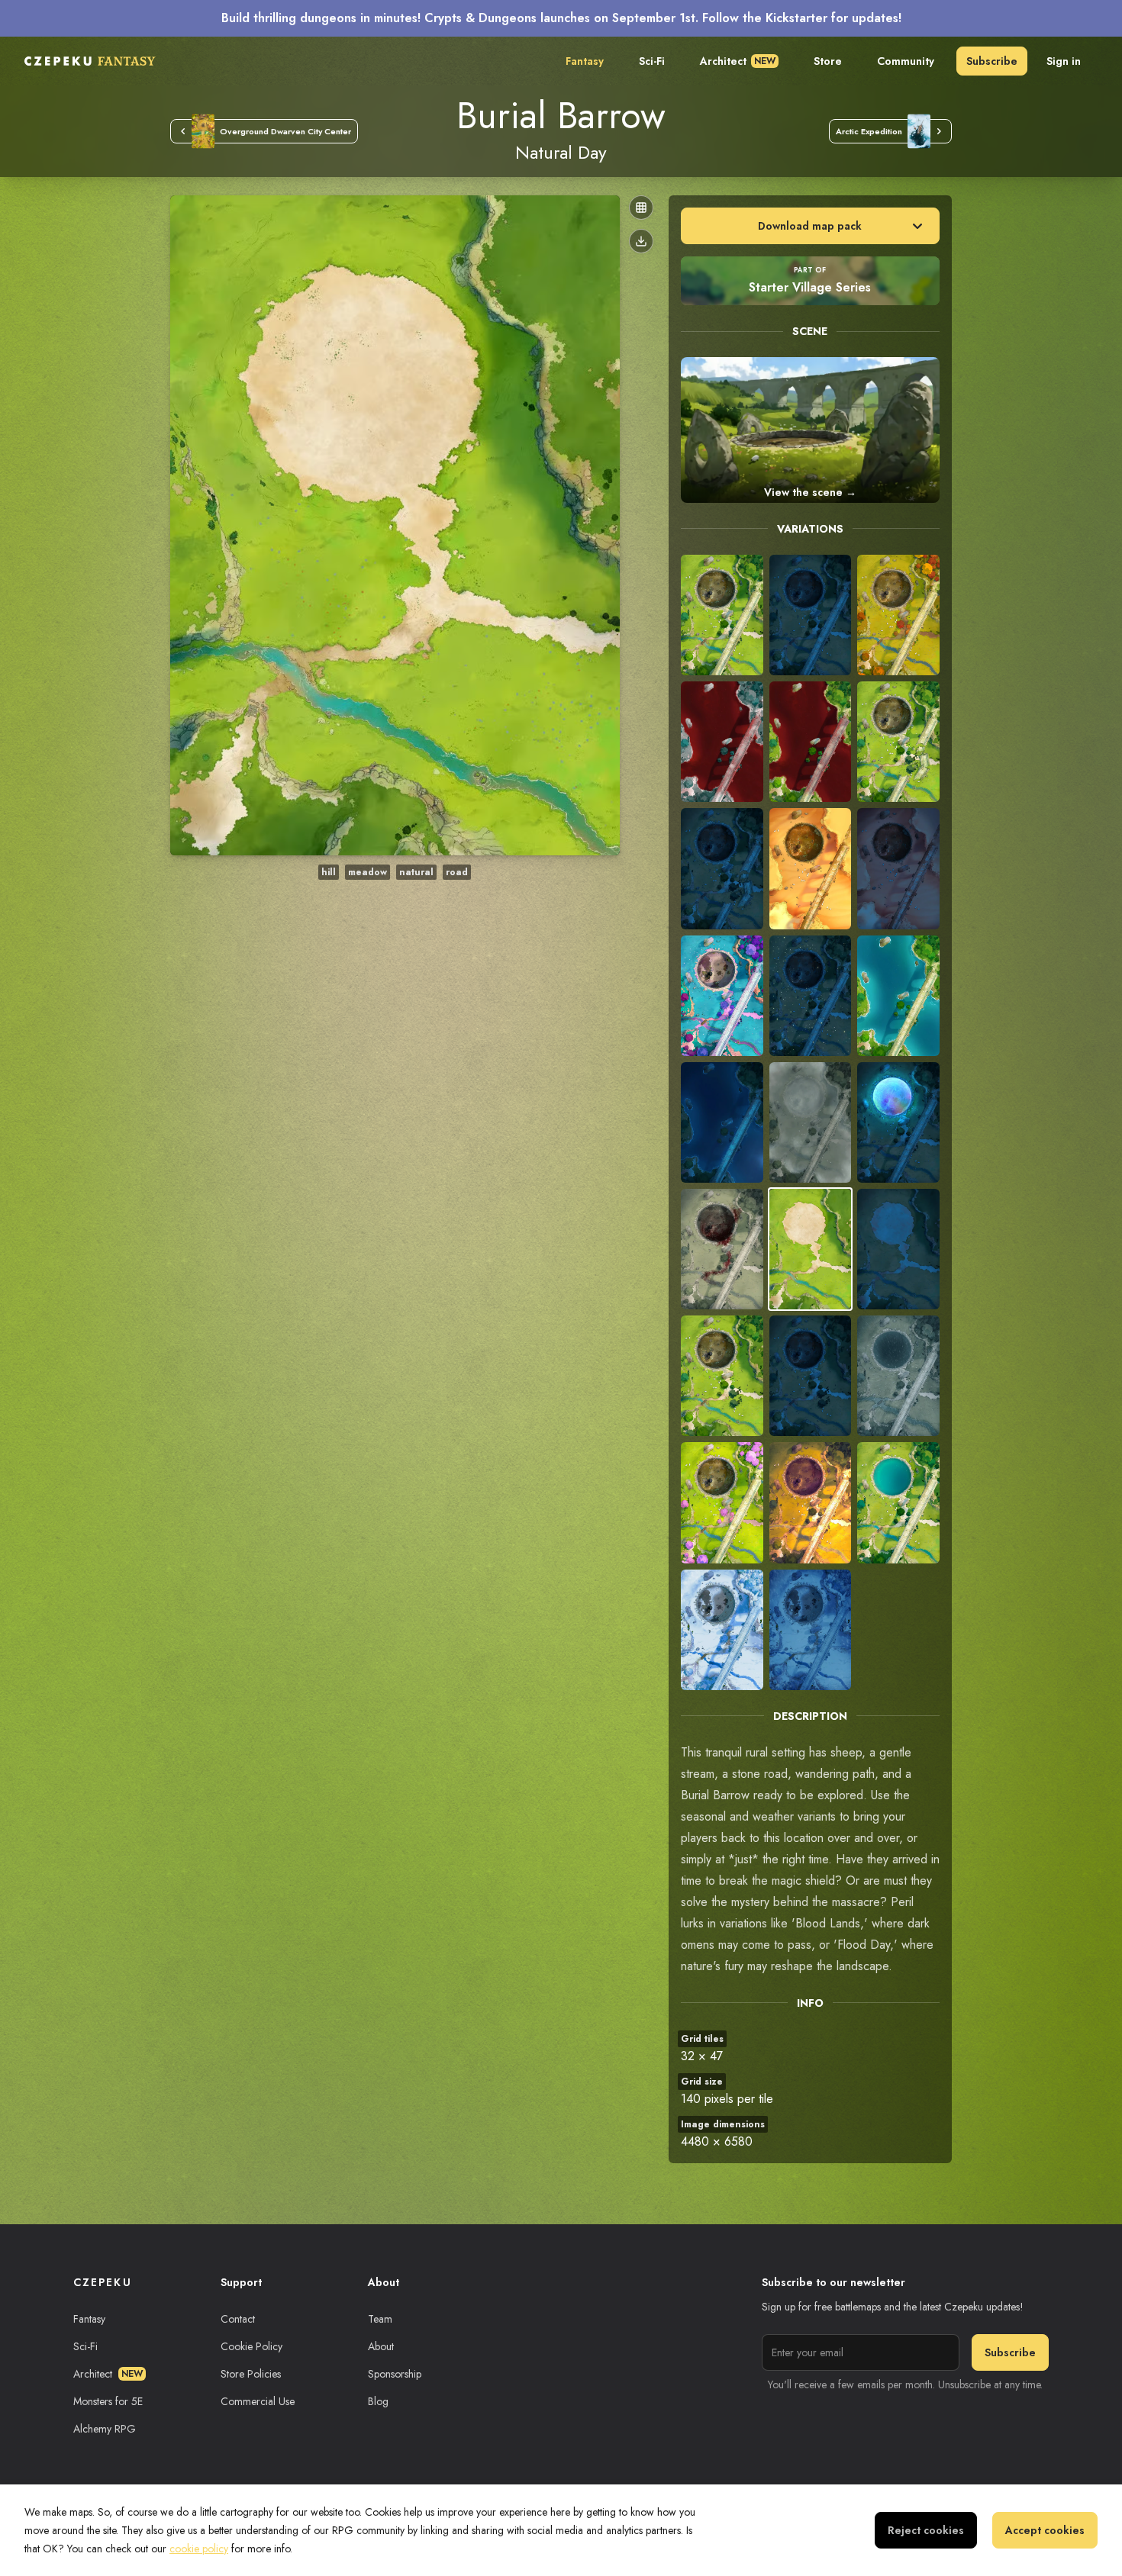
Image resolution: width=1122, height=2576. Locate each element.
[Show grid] (641, 208)
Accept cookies (1045, 2530)
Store (828, 61)
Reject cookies (926, 2530)
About (381, 2346)
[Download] (641, 241)
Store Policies (251, 2374)
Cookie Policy (251, 2346)
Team (380, 2319)
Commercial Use (258, 2401)
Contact (238, 2319)
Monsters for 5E (108, 2401)
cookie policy (199, 2549)
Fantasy (585, 61)
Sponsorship (395, 2374)
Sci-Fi (652, 61)
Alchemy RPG (105, 2429)
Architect (738, 61)
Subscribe (992, 61)
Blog (378, 2401)
